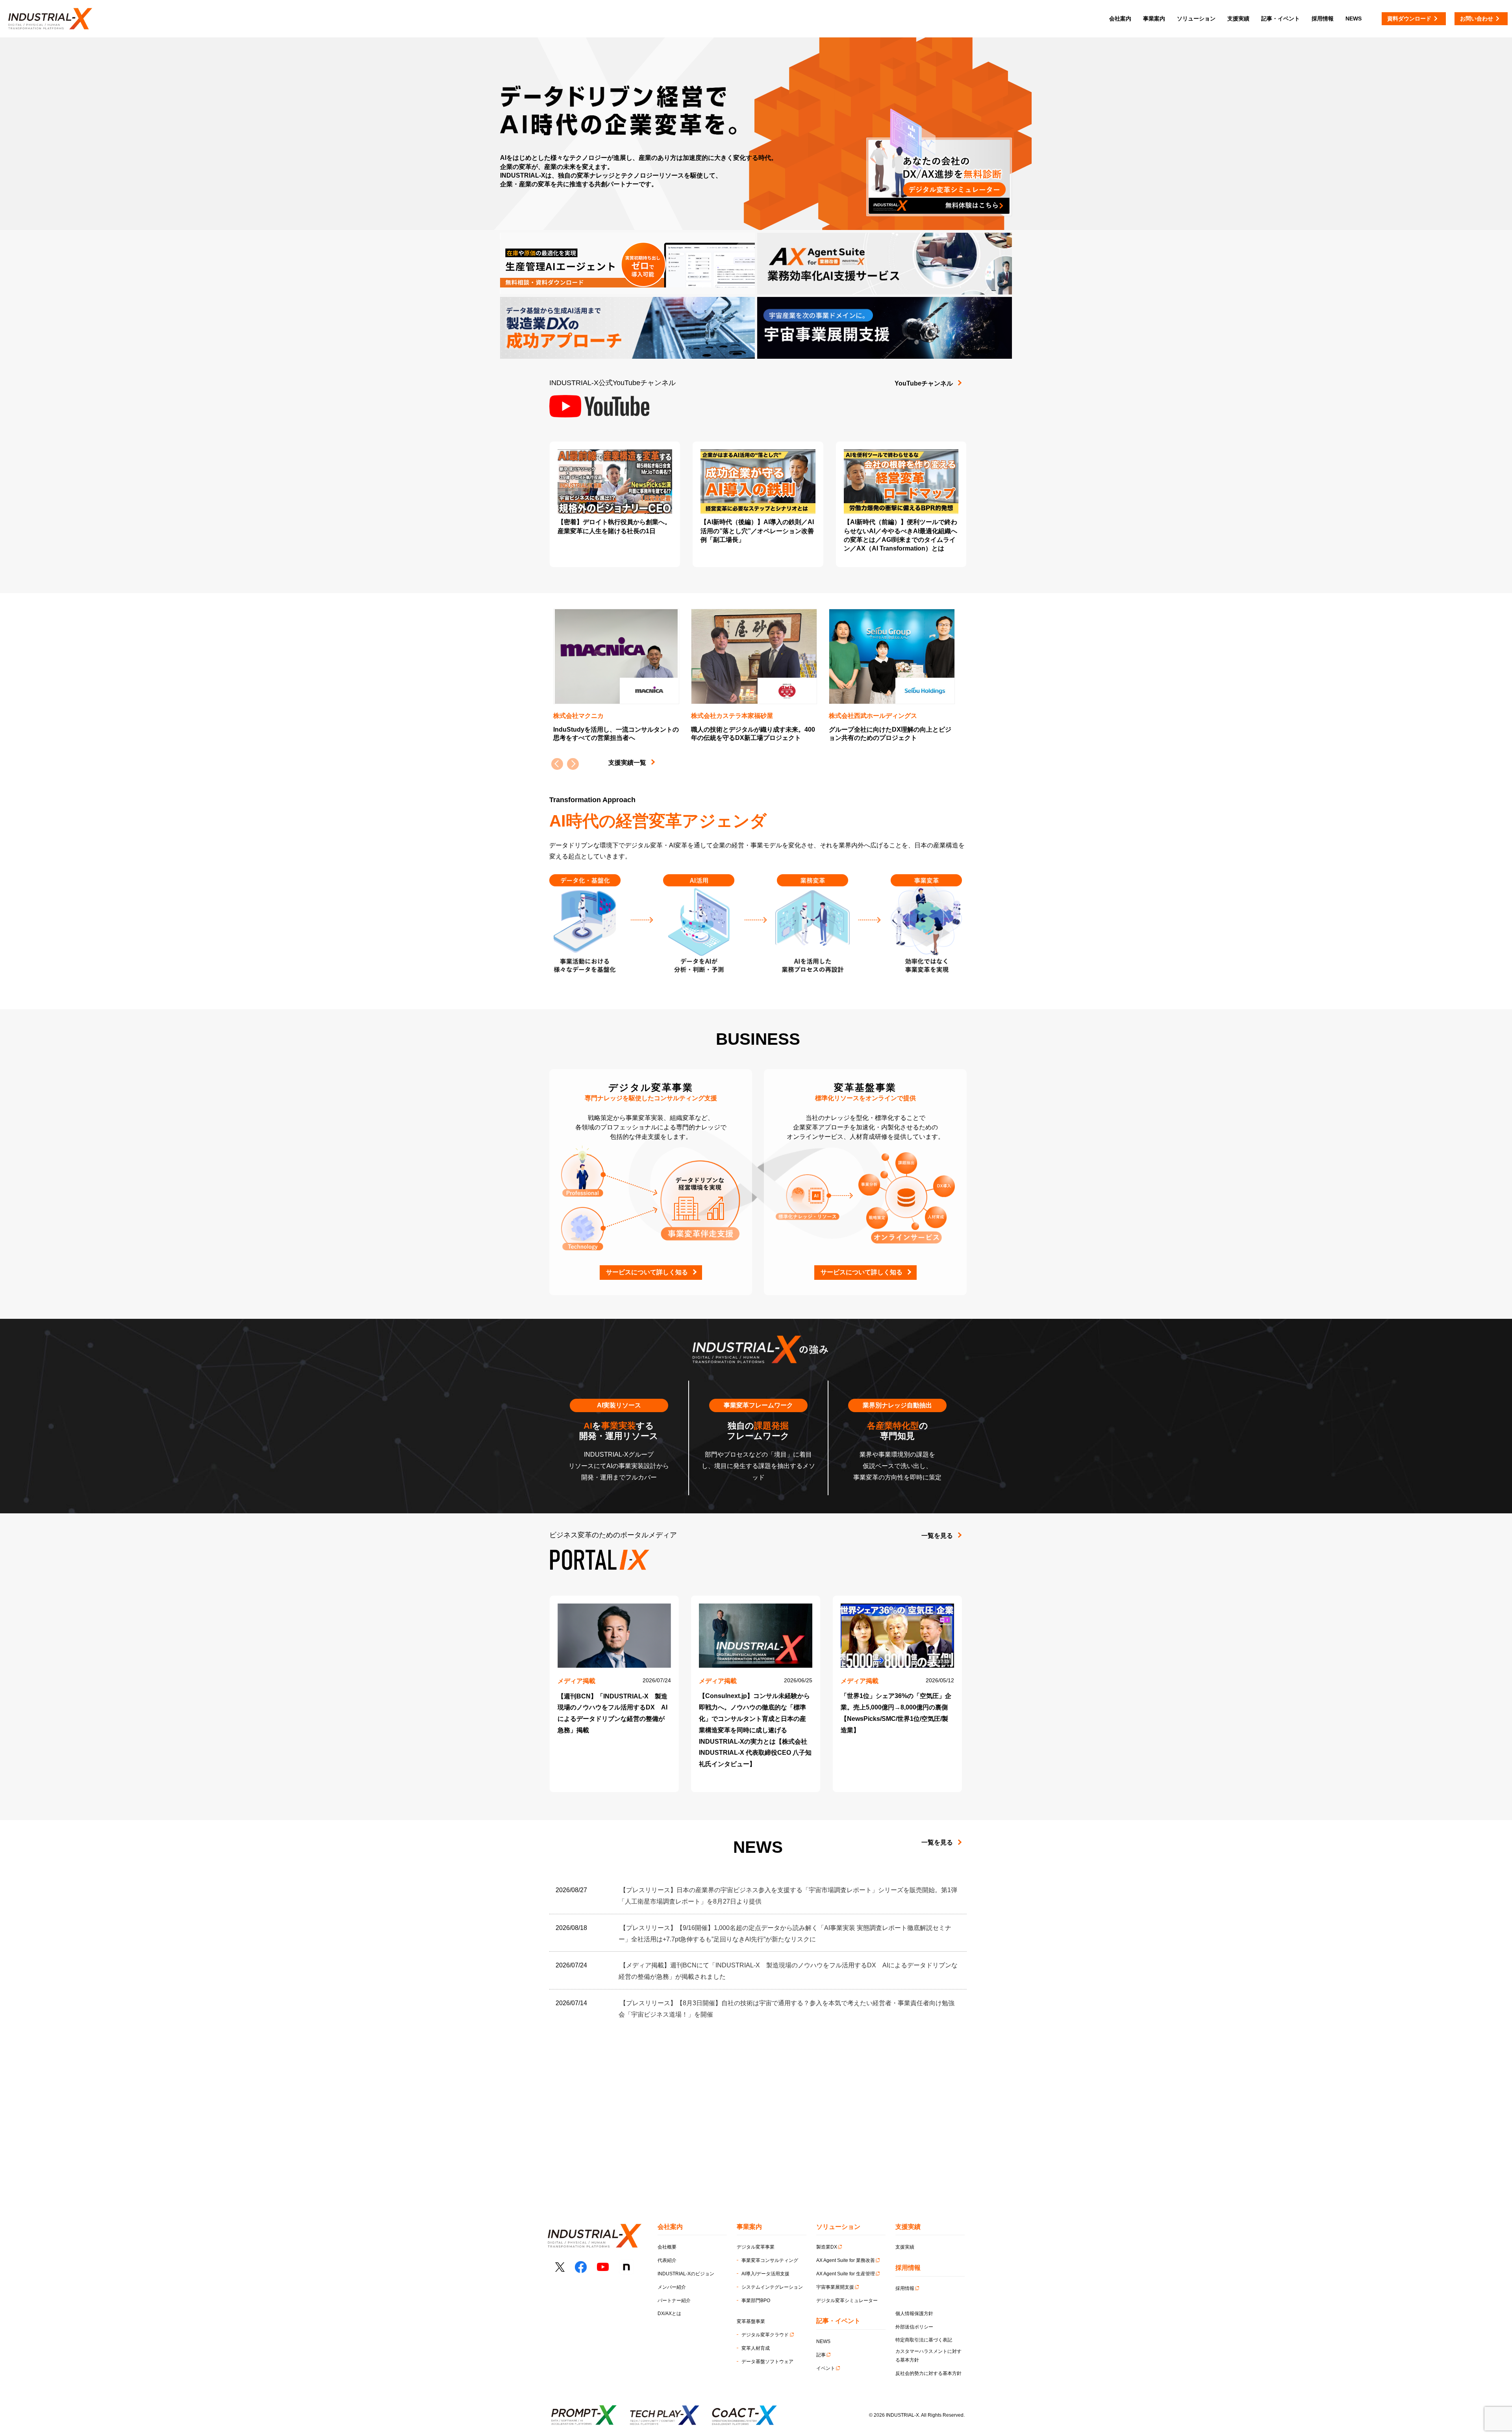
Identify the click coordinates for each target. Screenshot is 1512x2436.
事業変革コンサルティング (770, 2260)
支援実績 (905, 2247)
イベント (826, 2368)
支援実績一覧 (627, 763)
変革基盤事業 (751, 2321)
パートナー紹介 (674, 2301)
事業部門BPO (756, 2301)
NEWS (823, 2341)
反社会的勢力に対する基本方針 (928, 2373)
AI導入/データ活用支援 (765, 2274)
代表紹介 (667, 2260)
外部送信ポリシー (914, 2327)
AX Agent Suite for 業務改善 (846, 2260)
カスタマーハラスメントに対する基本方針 (928, 2356)
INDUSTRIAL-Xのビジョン (686, 2274)
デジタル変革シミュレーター (847, 2301)
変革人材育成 (756, 2348)
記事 (821, 2355)
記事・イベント (1280, 19)
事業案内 (1154, 19)
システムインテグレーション (772, 2287)
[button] (573, 764)
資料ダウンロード (1409, 19)
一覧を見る (937, 1536)
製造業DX (827, 2247)
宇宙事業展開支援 (835, 2287)
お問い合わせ (1477, 19)
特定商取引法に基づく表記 (924, 2340)
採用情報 (905, 2288)
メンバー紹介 (672, 2287)
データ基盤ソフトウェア (767, 2362)
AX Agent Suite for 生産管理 (846, 2274)
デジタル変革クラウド (765, 2335)
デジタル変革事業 (756, 2247)
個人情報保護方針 (914, 2314)
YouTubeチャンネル (924, 383)
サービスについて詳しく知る (647, 1272)
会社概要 (667, 2247)
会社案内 (1120, 19)
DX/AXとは (669, 2314)
